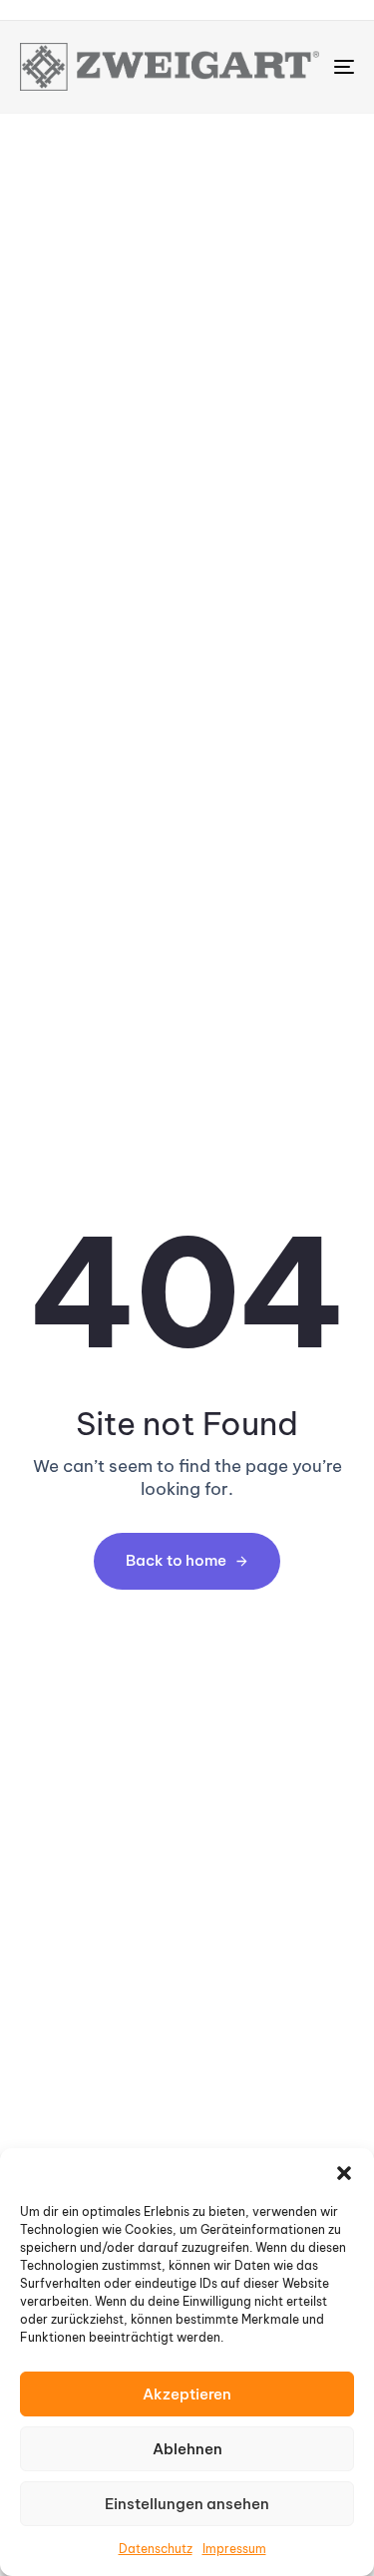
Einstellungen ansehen (187, 2504)
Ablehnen (187, 2449)
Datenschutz (156, 2549)
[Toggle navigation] (298, 67)
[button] (344, 2173)
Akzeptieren (187, 2394)
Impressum (234, 2549)
